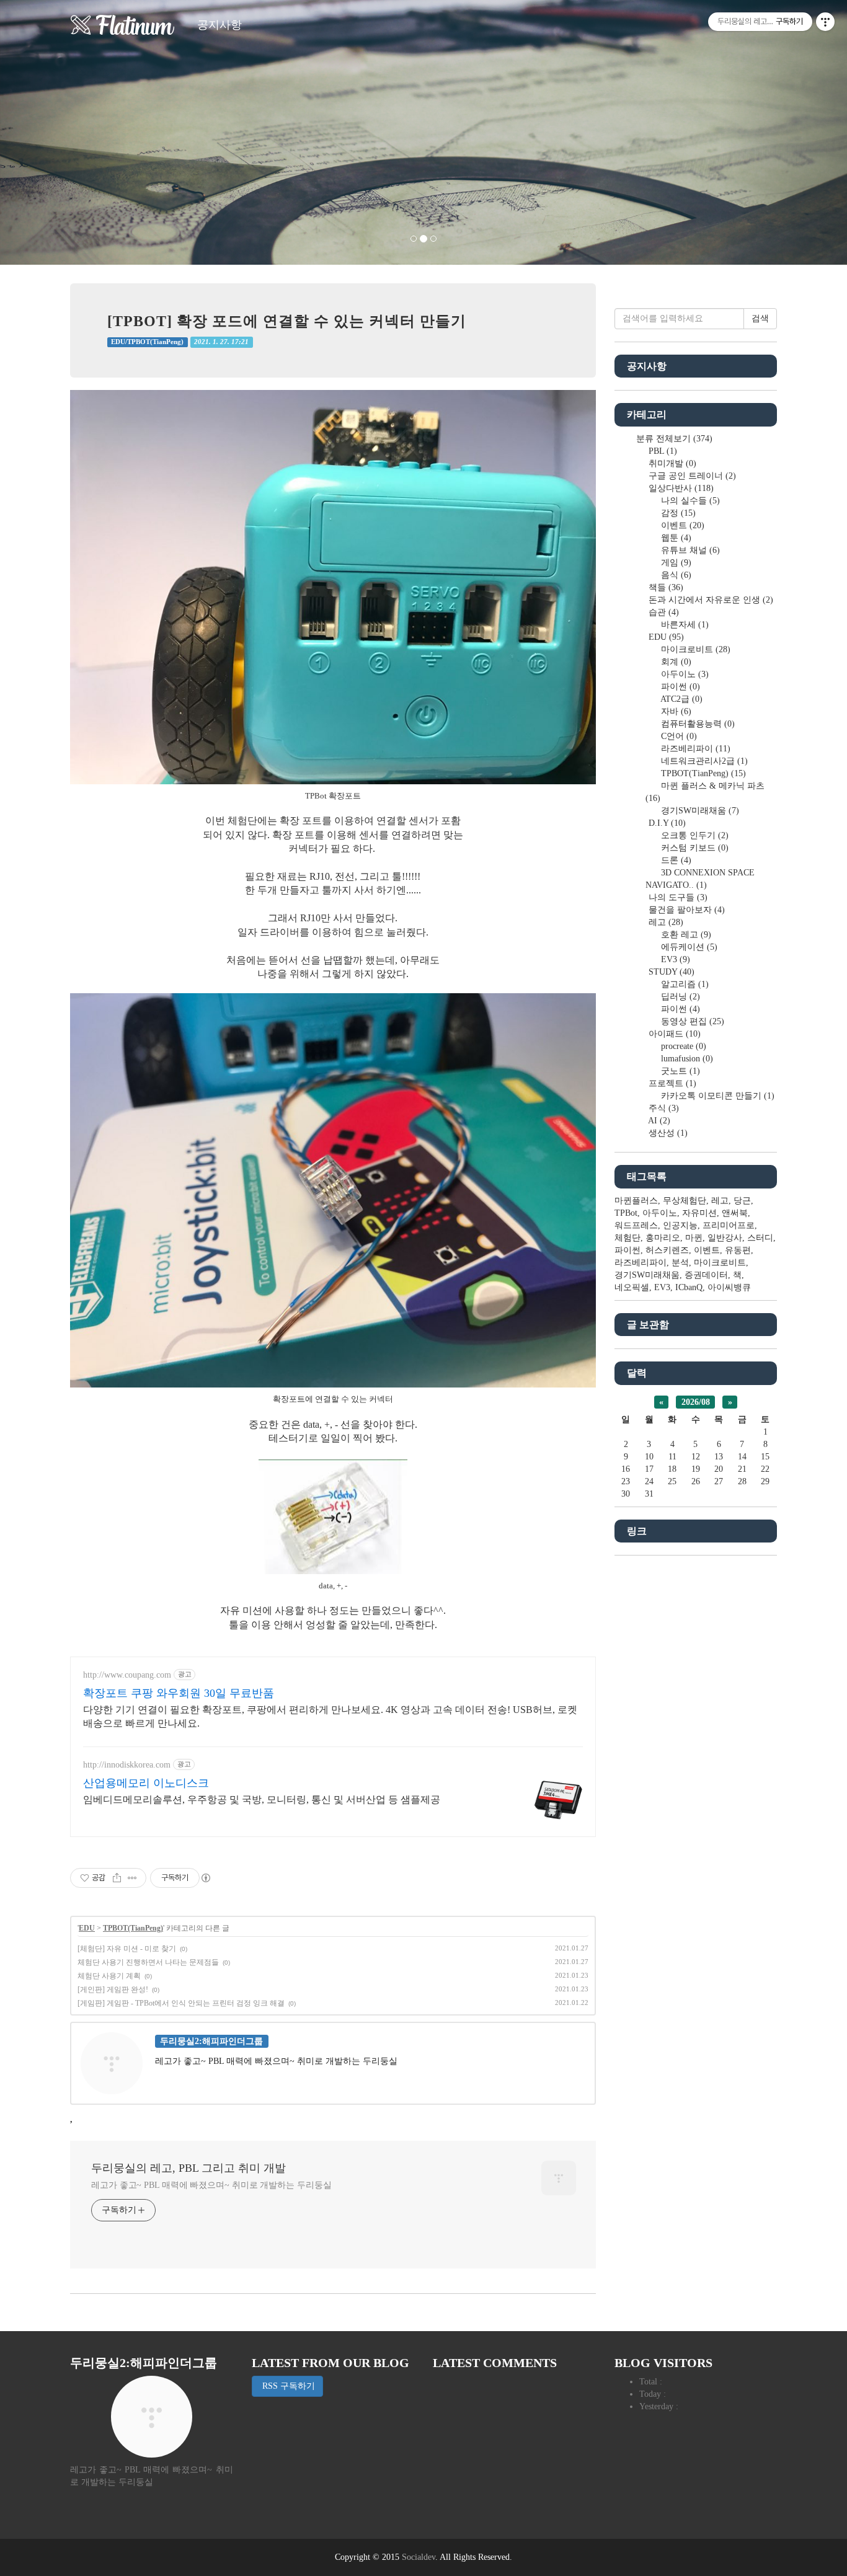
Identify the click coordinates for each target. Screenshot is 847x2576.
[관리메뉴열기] (825, 22)
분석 (680, 1263)
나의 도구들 (677, 897)
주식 (663, 1108)
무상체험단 (685, 1201)
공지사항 (220, 25)
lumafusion (686, 1059)
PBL (662, 451)
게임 (675, 563)
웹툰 (675, 538)
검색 (760, 318)
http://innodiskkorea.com (127, 1765)
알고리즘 (684, 984)
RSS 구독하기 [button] (287, 2386)
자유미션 (699, 1213)
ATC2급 (681, 699)
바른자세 (684, 625)
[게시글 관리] (132, 1878)
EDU (87, 1928)
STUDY (670, 972)
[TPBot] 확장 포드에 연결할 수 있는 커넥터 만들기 (287, 321)
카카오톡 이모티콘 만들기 (716, 1096)
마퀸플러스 (636, 1201)
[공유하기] (117, 1878)
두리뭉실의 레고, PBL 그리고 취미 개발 (188, 2168)
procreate (682, 1046)
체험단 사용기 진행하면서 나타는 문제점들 (148, 1962)
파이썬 (679, 687)
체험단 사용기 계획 (109, 1976)
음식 (675, 575)
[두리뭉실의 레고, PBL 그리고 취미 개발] (123, 25)
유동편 (738, 1250)
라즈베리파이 (694, 749)
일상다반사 (680, 488)
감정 (677, 513)
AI (658, 1121)
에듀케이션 (688, 947)
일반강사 (725, 1238)
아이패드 (673, 1034)
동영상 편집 (691, 1021)
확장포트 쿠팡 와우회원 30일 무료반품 (179, 1693)
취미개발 (671, 463)
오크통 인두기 (694, 835)
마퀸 (694, 1238)
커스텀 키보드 (694, 848)
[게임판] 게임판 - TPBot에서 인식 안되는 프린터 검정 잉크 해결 (181, 2003)
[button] (64, 132)
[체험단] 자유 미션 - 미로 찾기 (127, 1949)
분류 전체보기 (673, 439)
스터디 (760, 1238)
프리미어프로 (729, 1225)
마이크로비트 (694, 649)
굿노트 (679, 1071)
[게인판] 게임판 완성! (113, 1990)
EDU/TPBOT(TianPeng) (147, 342)
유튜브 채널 (689, 550)
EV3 (674, 959)
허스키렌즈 (667, 1250)
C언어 (678, 736)
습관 (663, 612)
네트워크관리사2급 (703, 761)
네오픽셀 (632, 1287)
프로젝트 (671, 1083)
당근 (742, 1201)
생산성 (667, 1133)
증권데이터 (706, 1275)
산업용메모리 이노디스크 (146, 1783)
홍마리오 (663, 1238)
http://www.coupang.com (127, 1675)
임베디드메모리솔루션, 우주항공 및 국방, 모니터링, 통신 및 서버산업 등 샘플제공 (262, 1799)
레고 (665, 922)
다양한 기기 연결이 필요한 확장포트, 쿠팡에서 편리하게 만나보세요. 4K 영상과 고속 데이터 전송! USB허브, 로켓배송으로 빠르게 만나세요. (330, 1716)
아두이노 (684, 674)
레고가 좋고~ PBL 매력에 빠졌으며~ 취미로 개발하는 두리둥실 (211, 2185)
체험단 (627, 1238)
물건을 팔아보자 (685, 910)
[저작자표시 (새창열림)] (205, 1878)
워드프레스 (636, 1225)
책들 (665, 587)
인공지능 (680, 1225)
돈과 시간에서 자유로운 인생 (710, 600)
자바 (675, 711)
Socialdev (419, 2557)
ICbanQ (689, 1287)
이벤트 (681, 525)
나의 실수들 (689, 501)
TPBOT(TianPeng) (133, 1928)
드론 (675, 860)
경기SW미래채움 (699, 811)
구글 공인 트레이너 (691, 476)
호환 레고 (685, 935)
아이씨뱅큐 (729, 1287)
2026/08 (696, 1402)
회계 (675, 662)
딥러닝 (679, 997)
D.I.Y (666, 823)
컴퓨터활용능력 (697, 724)
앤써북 (735, 1213)
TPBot (626, 1213)
